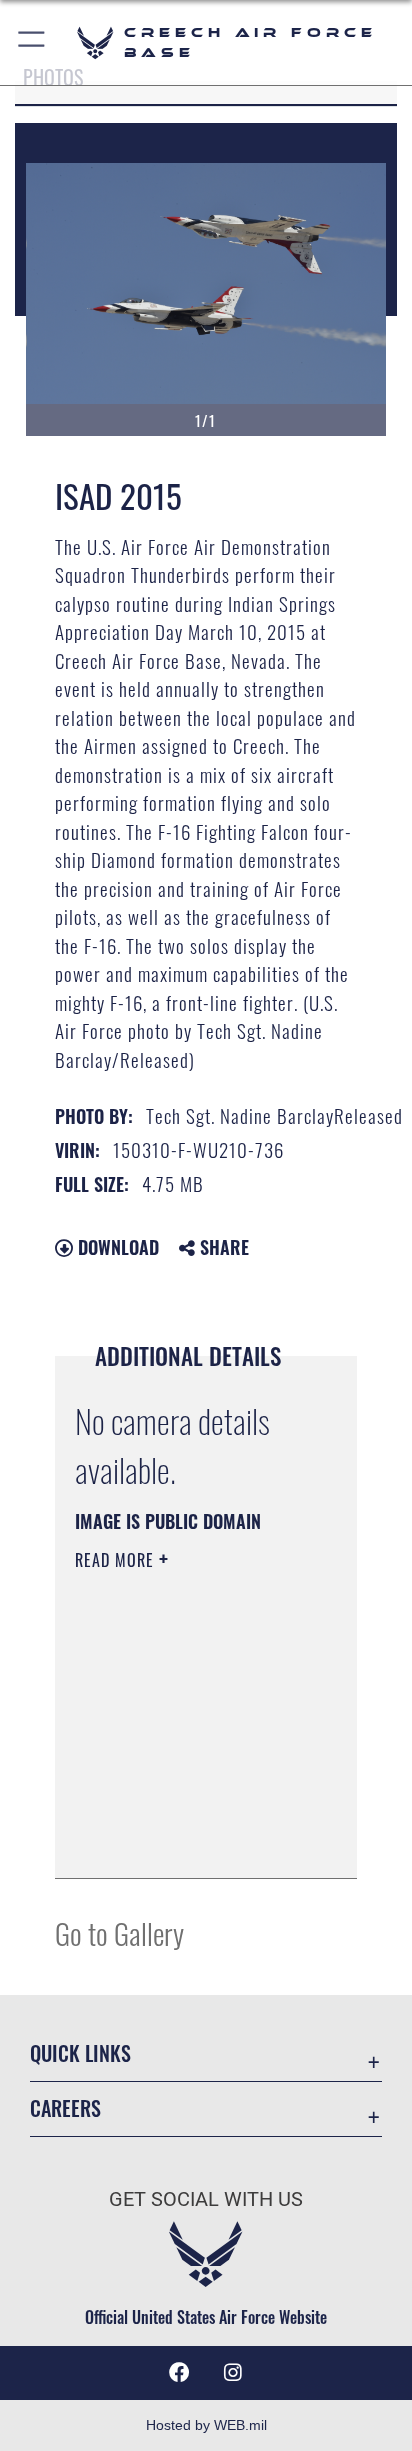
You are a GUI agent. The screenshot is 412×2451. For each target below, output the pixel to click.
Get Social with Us (206, 2199)
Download (116, 1247)
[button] (32, 42)
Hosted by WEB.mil (206, 2425)
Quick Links (80, 2053)
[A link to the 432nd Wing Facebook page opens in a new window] (179, 2373)
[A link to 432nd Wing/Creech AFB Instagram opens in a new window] (233, 2373)
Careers (65, 2108)
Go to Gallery (119, 1932)
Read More (117, 1560)
